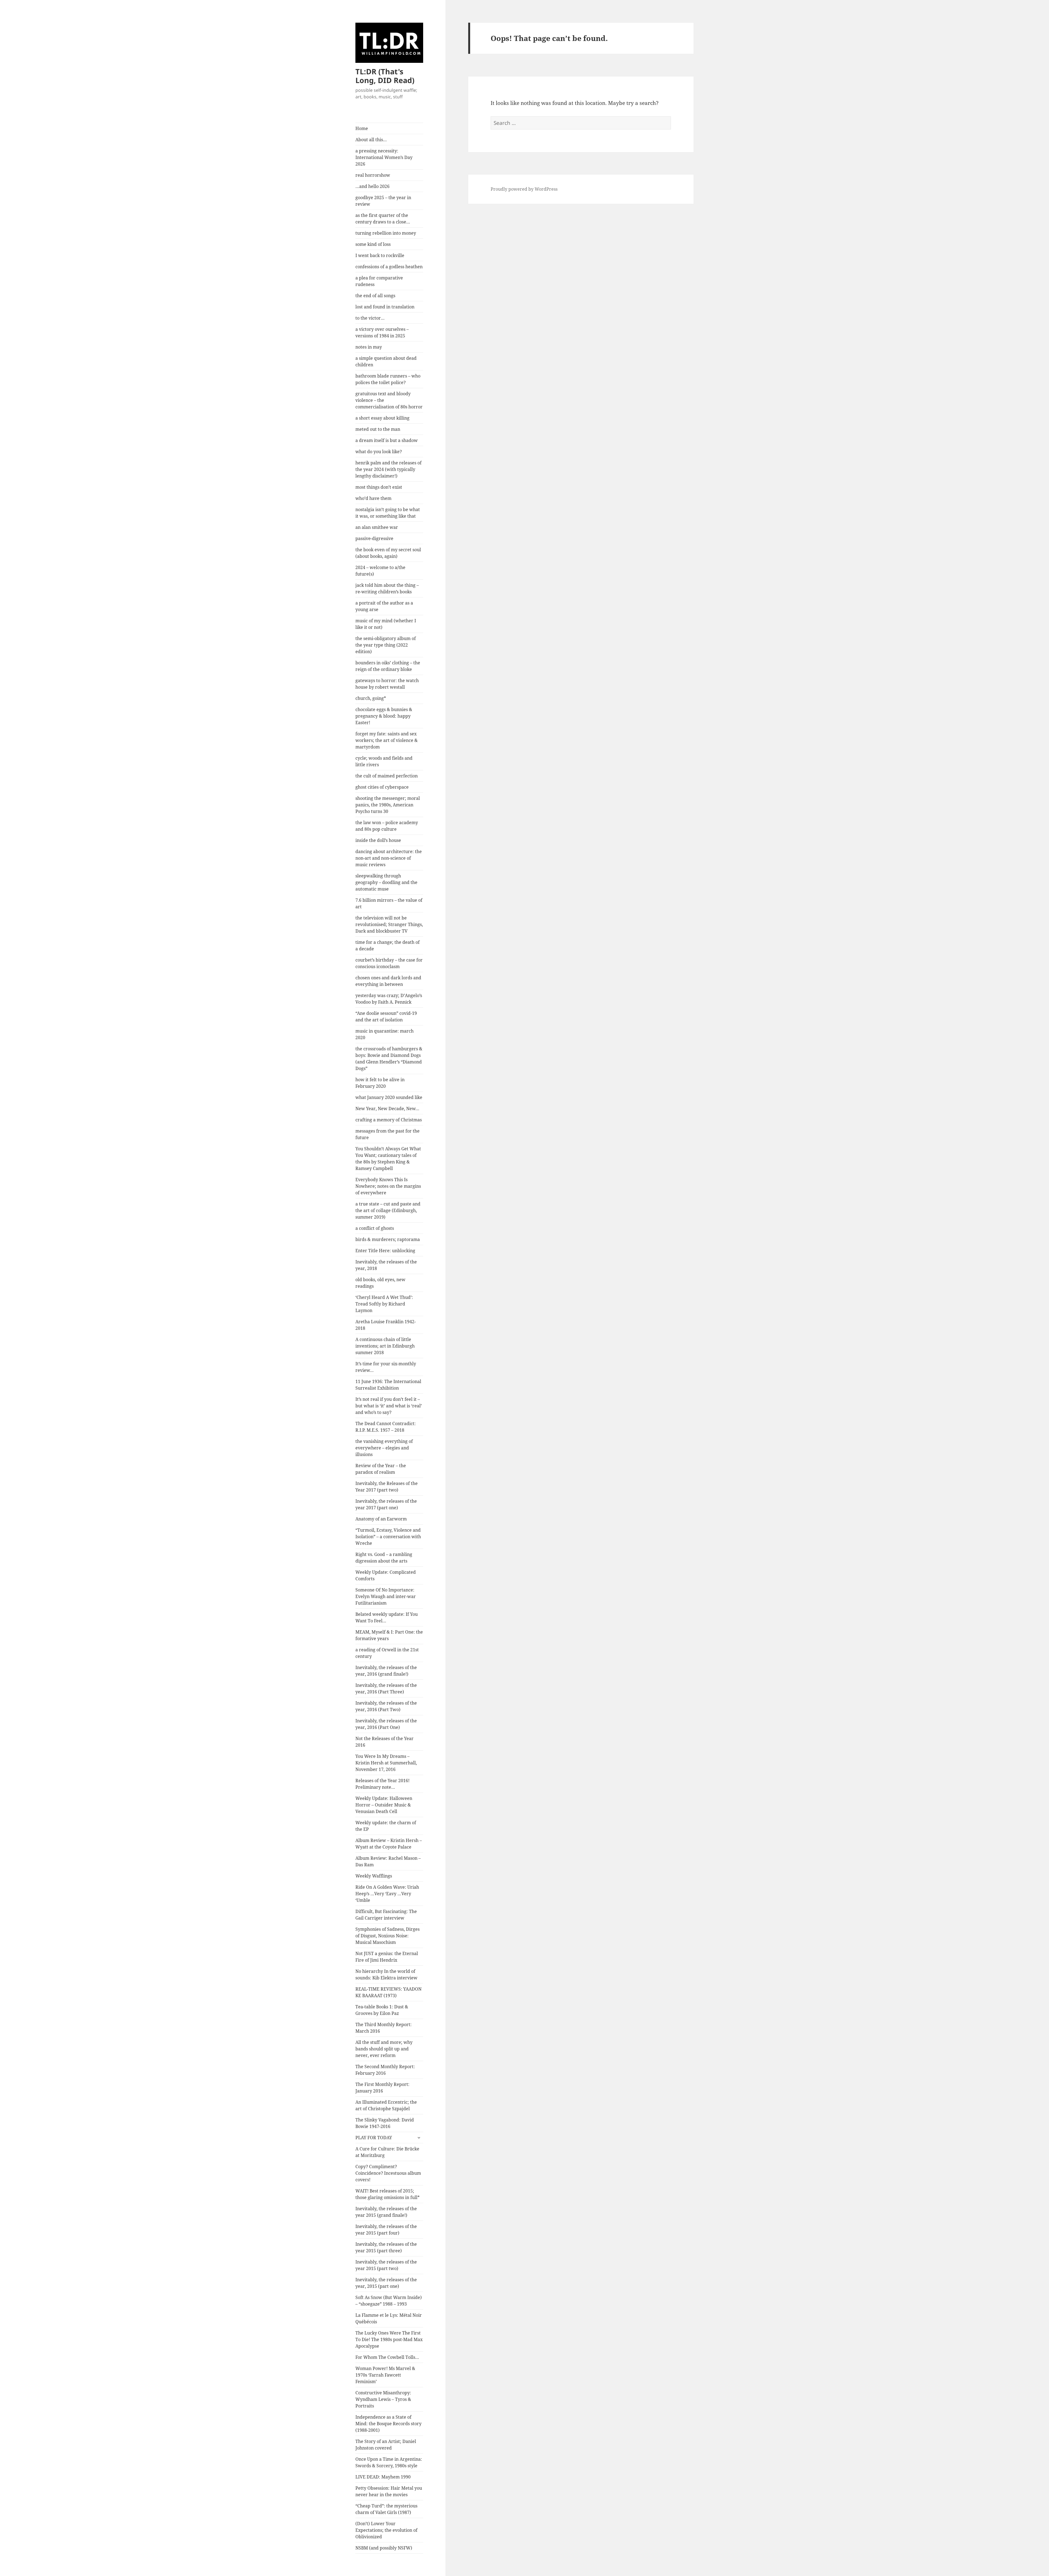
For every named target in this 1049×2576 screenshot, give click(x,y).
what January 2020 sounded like (389, 1097)
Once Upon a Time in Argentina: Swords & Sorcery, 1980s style (389, 2462)
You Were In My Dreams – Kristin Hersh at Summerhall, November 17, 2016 (386, 1763)
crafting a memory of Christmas (389, 1120)
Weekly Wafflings (374, 1876)
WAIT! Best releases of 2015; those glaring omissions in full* (388, 2194)
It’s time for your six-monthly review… (386, 1367)
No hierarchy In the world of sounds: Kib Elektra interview (386, 1974)
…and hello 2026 (372, 186)
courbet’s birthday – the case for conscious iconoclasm (389, 963)
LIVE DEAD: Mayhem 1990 (383, 2477)
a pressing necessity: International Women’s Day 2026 (384, 157)
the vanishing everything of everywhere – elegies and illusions (384, 1448)
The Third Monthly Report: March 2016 (384, 2028)
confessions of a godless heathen (389, 267)
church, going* (371, 698)
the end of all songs (375, 296)
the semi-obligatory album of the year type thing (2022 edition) (386, 645)
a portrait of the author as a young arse (384, 606)
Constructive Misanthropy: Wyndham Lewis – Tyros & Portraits (383, 2399)
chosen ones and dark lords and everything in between (388, 981)
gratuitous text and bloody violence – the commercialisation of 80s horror (389, 400)
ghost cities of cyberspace (382, 787)
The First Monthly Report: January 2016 (382, 2088)
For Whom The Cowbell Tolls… (387, 2357)
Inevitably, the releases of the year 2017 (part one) (386, 1504)
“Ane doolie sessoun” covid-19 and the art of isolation (386, 1016)
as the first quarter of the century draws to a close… (383, 219)
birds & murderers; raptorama (388, 1239)
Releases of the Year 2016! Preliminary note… (382, 1784)
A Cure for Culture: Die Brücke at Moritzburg (387, 2152)
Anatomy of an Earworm (381, 1519)
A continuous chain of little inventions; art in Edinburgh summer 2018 (385, 1346)
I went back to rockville (380, 255)
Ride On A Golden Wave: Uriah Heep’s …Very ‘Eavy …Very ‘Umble (387, 1894)
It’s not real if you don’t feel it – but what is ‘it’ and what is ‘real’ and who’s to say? (389, 1406)
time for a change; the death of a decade (388, 945)
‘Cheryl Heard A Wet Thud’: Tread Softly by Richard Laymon (384, 1304)
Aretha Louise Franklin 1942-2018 (386, 1325)
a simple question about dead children (386, 361)
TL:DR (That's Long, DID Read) (385, 76)
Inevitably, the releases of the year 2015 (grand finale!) (386, 2212)
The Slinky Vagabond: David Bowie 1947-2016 (385, 2123)
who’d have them (373, 498)
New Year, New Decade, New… (387, 1109)
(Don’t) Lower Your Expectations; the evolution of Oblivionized (386, 2530)
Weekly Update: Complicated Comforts (386, 1575)
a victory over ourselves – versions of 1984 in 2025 (382, 332)
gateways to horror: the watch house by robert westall (387, 684)
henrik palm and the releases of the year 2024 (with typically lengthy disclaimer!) (388, 469)
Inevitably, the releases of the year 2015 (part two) (386, 2265)
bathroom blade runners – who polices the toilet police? (388, 379)
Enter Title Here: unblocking (385, 1251)
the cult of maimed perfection (387, 776)
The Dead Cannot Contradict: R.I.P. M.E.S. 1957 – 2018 (386, 1427)
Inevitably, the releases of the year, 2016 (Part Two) (386, 1706)
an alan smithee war (377, 527)
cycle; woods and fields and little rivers (384, 761)
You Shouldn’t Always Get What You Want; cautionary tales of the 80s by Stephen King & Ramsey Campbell (388, 1159)
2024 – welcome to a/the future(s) (380, 571)
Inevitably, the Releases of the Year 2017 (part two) (387, 1487)
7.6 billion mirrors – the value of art (389, 903)
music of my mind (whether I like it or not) (386, 624)
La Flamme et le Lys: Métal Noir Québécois (389, 2318)
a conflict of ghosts (375, 1228)
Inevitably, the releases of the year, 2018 (386, 1265)
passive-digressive (374, 538)
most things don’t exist (379, 487)
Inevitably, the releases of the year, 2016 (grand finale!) (386, 1671)
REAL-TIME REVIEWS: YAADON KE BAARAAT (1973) (388, 1992)
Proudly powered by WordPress (524, 189)
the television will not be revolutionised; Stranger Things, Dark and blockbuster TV (389, 924)
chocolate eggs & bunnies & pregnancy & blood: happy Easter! (384, 716)
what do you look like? (379, 452)
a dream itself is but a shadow (387, 440)
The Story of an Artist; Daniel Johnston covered (386, 2445)
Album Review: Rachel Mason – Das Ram (388, 1861)
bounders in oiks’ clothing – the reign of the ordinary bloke (388, 666)
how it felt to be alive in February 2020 (380, 1083)
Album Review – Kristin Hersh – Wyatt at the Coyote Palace (389, 1844)
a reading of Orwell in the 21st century (387, 1653)
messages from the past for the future (388, 1134)
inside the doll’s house (378, 840)
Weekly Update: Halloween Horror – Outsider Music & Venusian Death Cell (384, 1805)
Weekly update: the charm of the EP (386, 1826)
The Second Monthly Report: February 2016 (385, 2070)
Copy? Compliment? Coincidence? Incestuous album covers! (388, 2173)
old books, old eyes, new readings (380, 1283)
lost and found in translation (385, 307)
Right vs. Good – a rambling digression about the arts (384, 1558)
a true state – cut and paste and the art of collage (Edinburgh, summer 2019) (388, 1210)
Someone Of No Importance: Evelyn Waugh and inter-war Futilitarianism (386, 1596)
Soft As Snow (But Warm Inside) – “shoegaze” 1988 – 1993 (389, 2301)
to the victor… (370, 318)
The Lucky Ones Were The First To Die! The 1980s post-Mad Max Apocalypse (389, 2339)
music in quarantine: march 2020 (384, 1034)
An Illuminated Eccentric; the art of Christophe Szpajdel (386, 2105)
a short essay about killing (382, 418)
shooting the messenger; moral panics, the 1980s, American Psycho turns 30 (388, 805)
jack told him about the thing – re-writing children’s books (387, 588)
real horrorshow (373, 175)
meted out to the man (378, 429)
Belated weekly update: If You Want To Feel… (387, 1617)
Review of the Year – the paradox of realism (381, 1469)
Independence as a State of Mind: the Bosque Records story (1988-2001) (388, 2424)
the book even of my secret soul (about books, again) (388, 553)
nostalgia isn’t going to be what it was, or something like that (388, 513)
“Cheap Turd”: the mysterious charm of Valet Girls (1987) (386, 2509)
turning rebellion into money (386, 233)
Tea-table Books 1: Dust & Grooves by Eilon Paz (382, 2010)
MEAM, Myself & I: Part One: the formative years (389, 1635)
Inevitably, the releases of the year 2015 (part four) (386, 2230)
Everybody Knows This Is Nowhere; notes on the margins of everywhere (388, 1186)
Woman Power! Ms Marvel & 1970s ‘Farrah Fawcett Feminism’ (385, 2375)
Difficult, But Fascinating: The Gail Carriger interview (386, 1915)
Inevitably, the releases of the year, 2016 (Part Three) (386, 1688)
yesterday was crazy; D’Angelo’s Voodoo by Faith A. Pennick (389, 999)
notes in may (369, 347)
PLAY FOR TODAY (374, 2138)
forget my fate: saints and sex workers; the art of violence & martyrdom (387, 740)
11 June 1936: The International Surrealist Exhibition (388, 1385)
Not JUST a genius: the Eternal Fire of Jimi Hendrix (387, 1957)
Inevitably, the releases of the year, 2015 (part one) (386, 2283)
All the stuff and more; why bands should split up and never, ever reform (384, 2049)
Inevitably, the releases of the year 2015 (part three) (386, 2247)
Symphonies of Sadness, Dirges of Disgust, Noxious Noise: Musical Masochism (388, 1936)
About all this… (371, 140)
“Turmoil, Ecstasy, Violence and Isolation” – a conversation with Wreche (388, 1537)
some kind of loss (373, 244)
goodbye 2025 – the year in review (383, 201)
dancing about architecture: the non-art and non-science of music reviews (389, 858)
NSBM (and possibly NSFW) (384, 2548)
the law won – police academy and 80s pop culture (387, 826)
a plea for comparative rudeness (379, 281)
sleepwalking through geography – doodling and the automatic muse (386, 882)
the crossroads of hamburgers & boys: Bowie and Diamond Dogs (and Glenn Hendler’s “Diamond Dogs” (389, 1059)
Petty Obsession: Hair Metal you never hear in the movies (389, 2491)
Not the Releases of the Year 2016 (384, 1742)
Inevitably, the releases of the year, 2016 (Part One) (386, 1724)
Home (362, 128)
